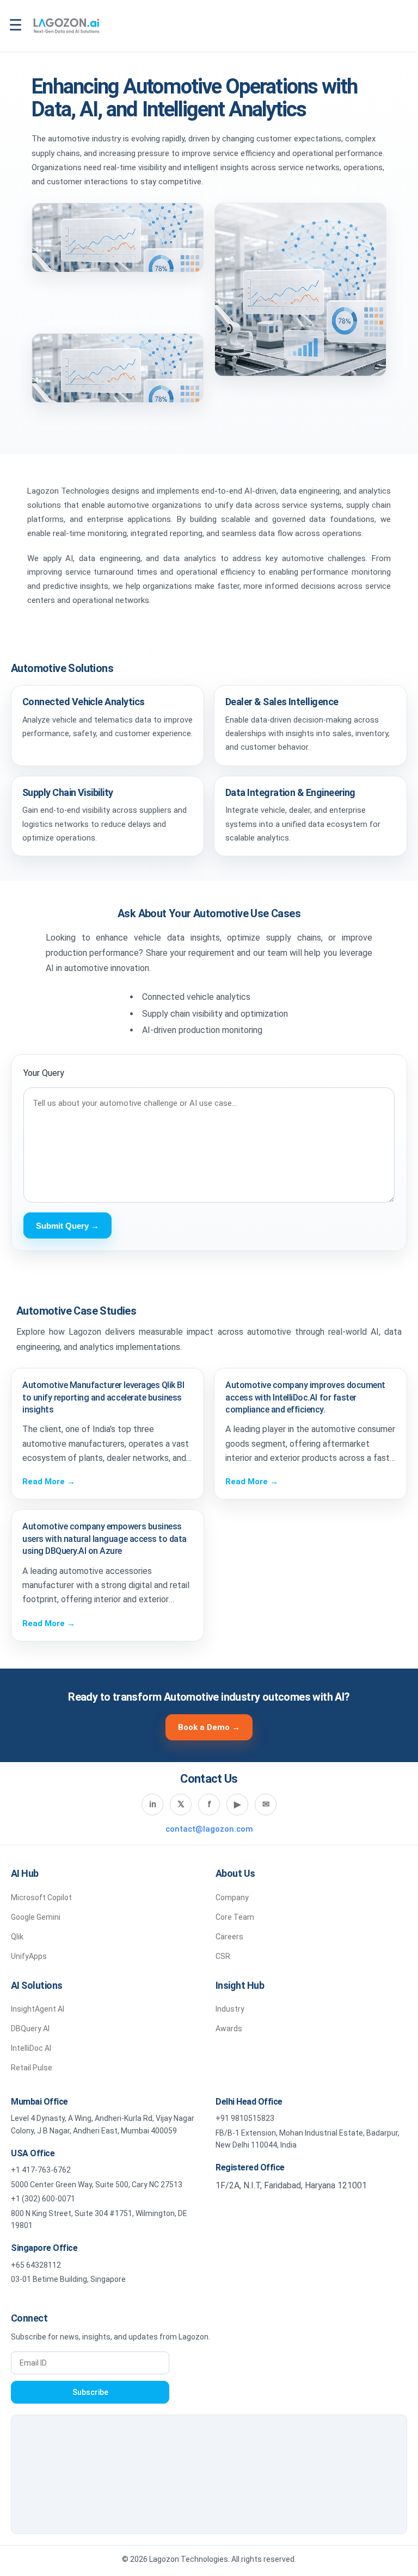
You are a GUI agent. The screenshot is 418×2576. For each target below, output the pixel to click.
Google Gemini (36, 1917)
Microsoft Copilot (41, 1897)
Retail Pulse (32, 2068)
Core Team (235, 1917)
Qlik (17, 1937)
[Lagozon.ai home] (66, 26)
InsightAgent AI (38, 2009)
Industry (230, 2009)
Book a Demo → (209, 1727)
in (153, 1804)
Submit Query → (67, 1226)
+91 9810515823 (245, 2118)
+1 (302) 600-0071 (43, 2199)
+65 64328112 (36, 2265)
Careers (229, 1937)
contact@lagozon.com (209, 1829)
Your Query (44, 1073)
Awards (229, 2029)
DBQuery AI (30, 2029)
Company (232, 1897)
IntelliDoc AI (31, 2048)
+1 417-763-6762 (41, 2170)
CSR (223, 1956)
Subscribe (90, 2392)
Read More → (49, 1482)
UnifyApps (29, 1956)
